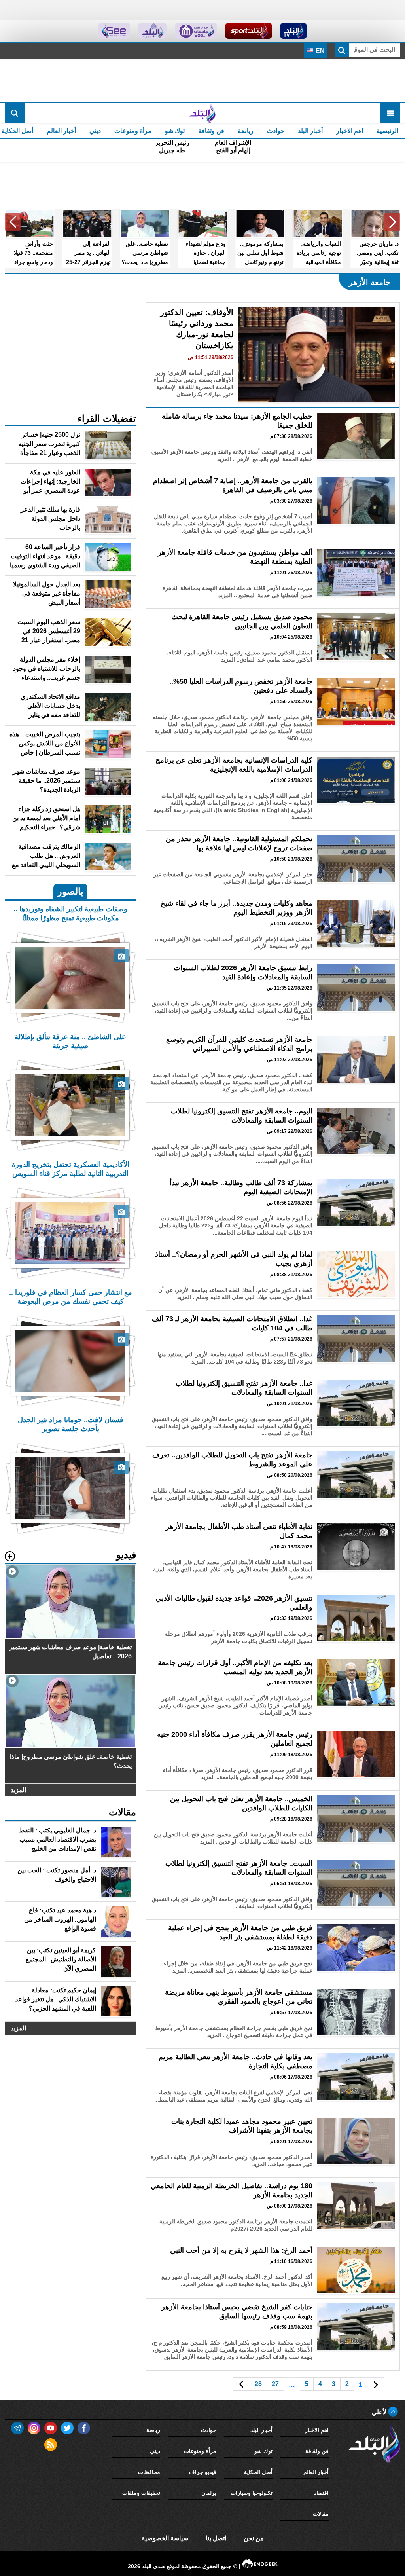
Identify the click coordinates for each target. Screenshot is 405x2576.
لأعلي (380, 2412)
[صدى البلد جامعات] (196, 31)
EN (319, 51)
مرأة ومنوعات (133, 131)
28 (258, 2384)
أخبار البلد (310, 131)
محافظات (149, 2472)
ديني (95, 131)
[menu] (390, 113)
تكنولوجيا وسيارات (252, 2493)
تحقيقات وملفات (141, 2493)
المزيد (18, 1790)
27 (275, 2384)
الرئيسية (387, 131)
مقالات (321, 2514)
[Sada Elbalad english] (114, 31)
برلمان (209, 2493)
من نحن (254, 2538)
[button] (392, 222)
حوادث (276, 131)
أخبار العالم (61, 131)
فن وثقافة (211, 131)
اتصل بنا (216, 2538)
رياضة (246, 131)
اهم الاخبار (350, 131)
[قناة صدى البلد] (294, 31)
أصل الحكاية (258, 2472)
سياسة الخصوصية (165, 2538)
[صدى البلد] (202, 113)
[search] (15, 113)
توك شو (175, 131)
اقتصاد (321, 2493)
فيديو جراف (203, 2472)
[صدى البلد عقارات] (152, 31)
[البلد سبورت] (249, 31)
